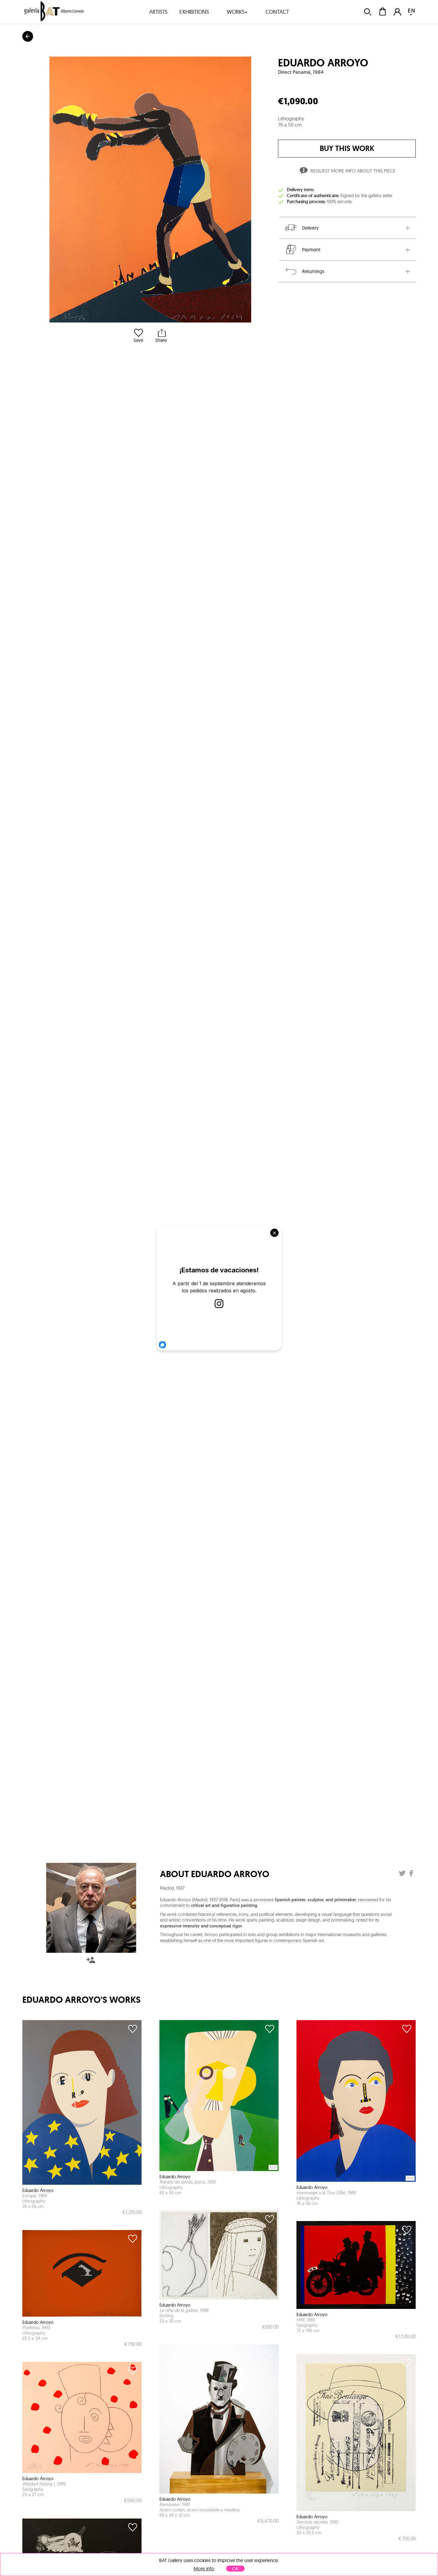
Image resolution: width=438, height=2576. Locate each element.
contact (277, 12)
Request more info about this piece (353, 171)
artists (158, 12)
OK (235, 2569)
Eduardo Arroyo (323, 63)
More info (204, 2569)
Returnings (313, 271)
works (236, 12)
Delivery (310, 228)
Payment (311, 250)
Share (161, 340)
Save (138, 340)
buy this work (347, 148)
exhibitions (194, 12)
